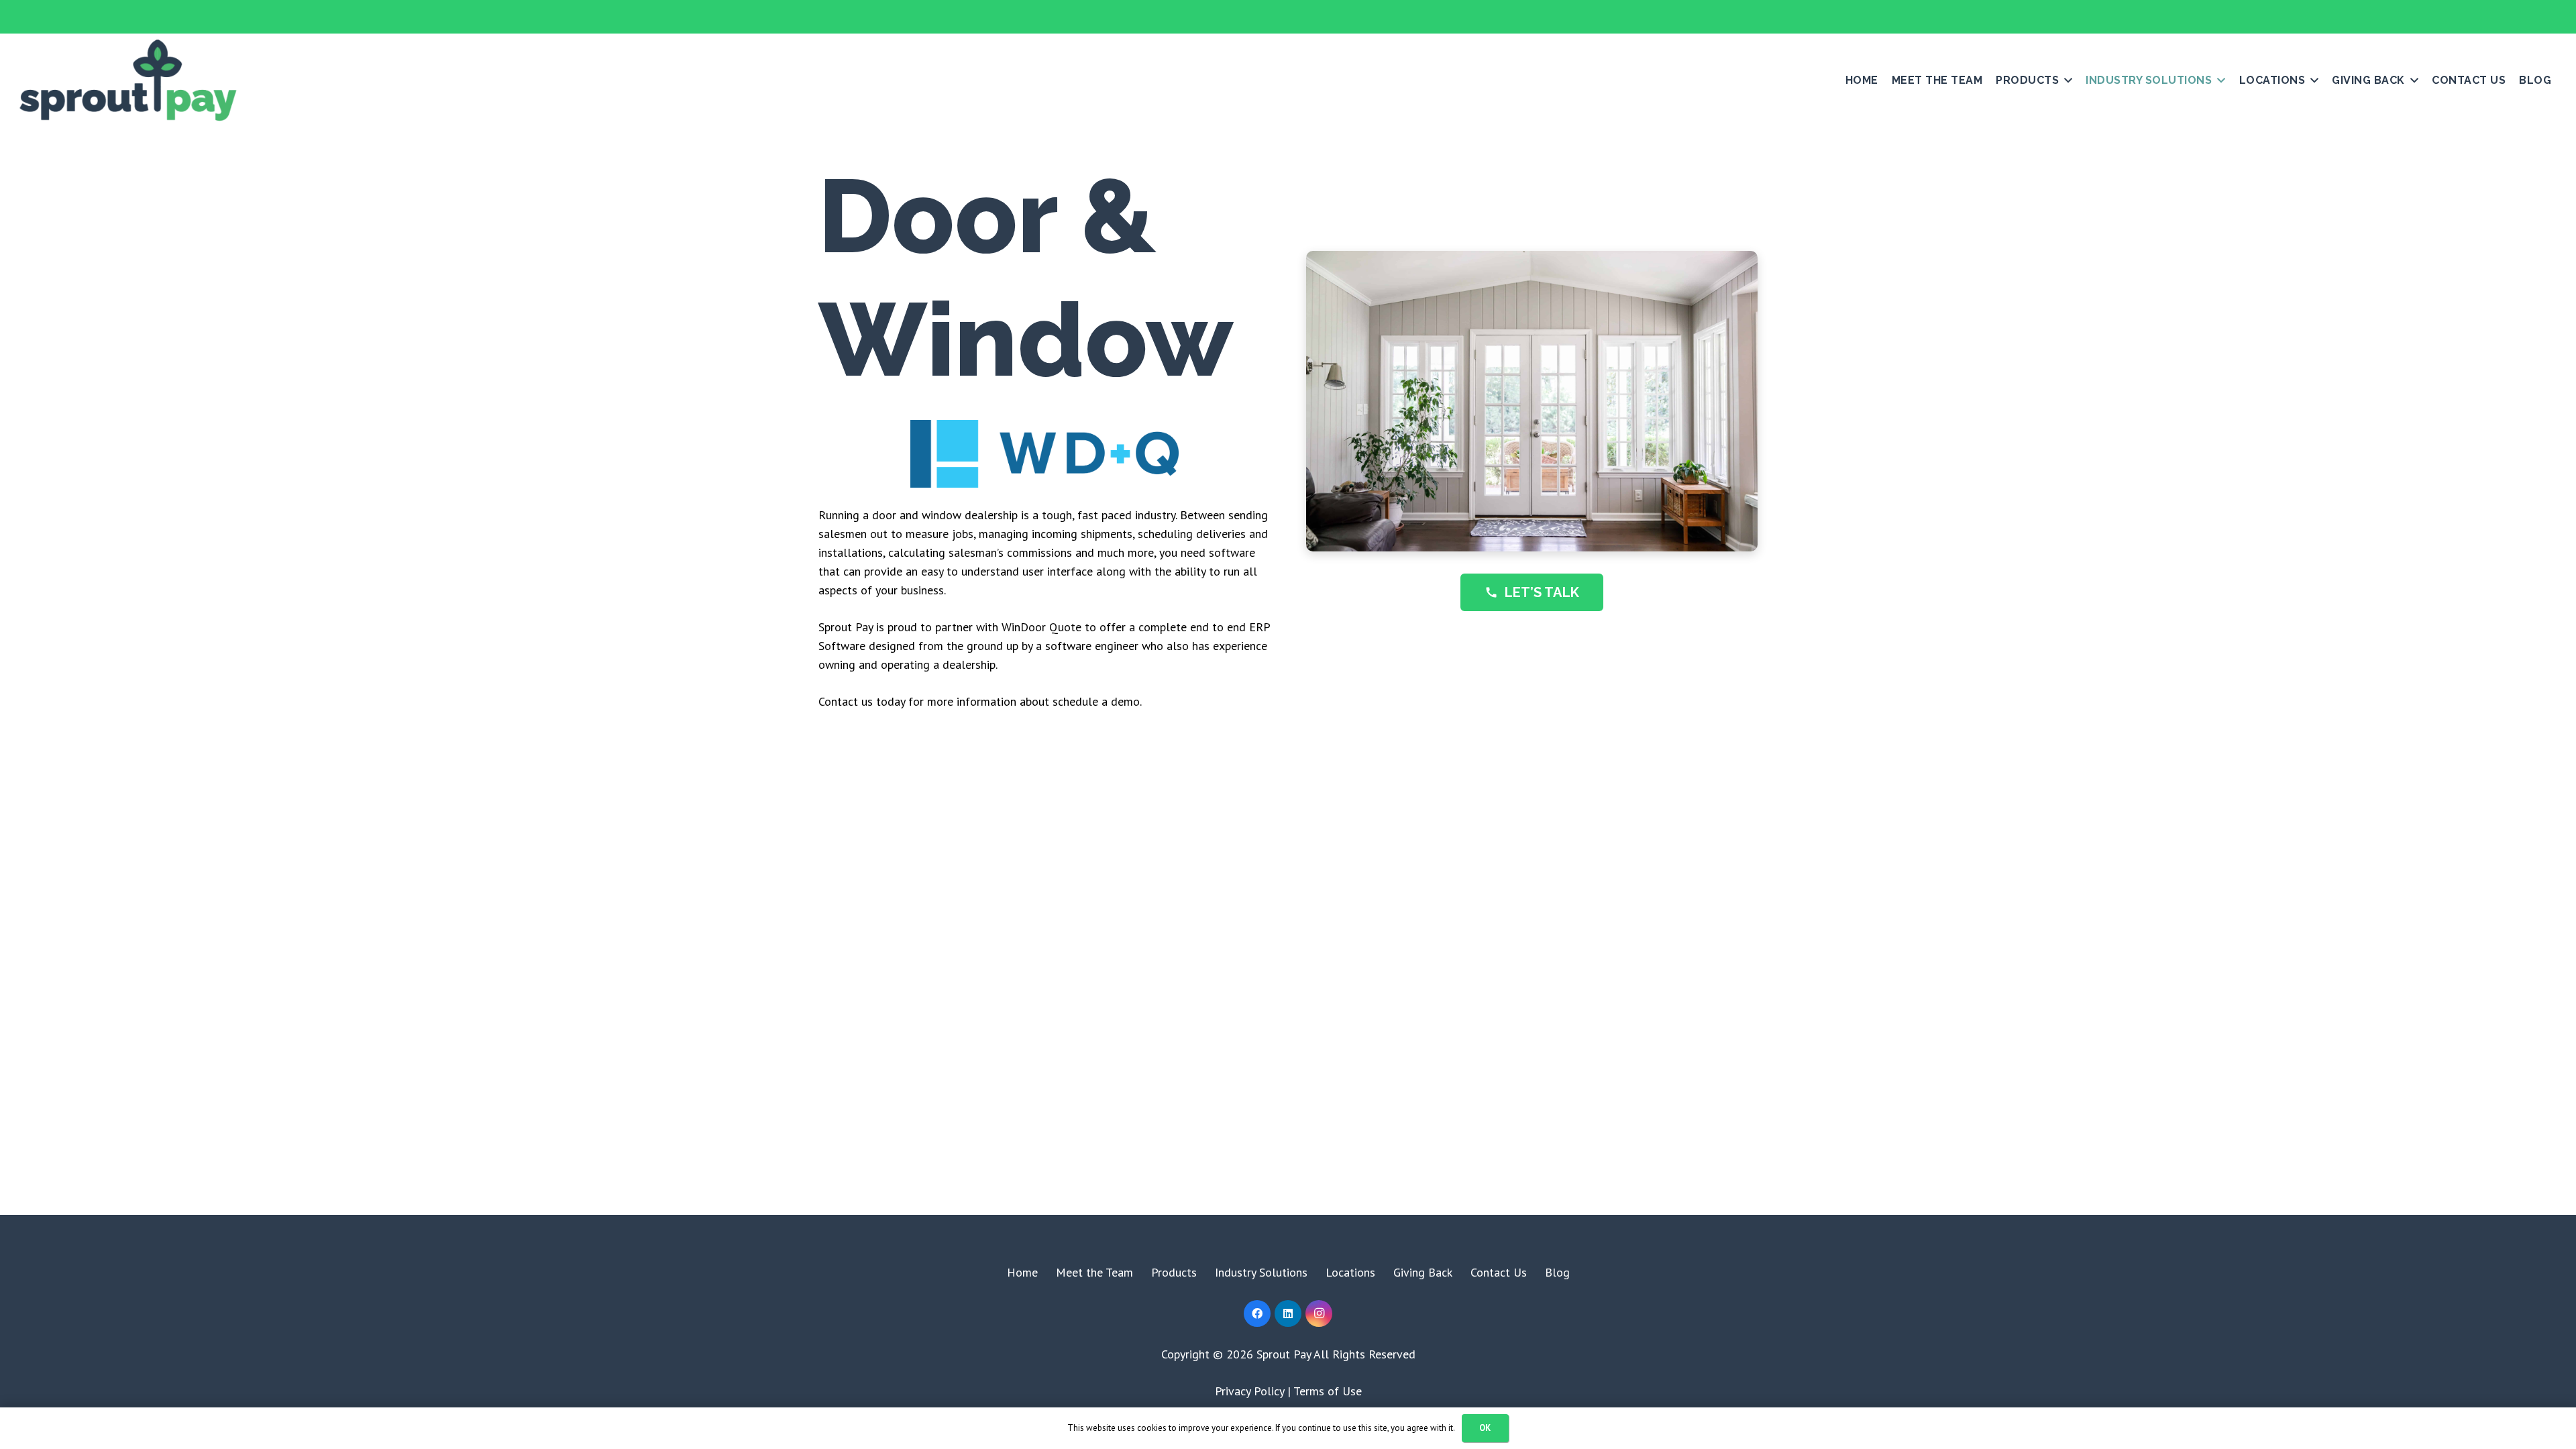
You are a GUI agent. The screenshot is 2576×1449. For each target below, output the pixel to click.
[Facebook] (1257, 1313)
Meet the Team (1094, 1272)
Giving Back (1423, 1272)
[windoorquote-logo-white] (1044, 454)
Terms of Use (1328, 1391)
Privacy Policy (1249, 1391)
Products (1174, 1272)
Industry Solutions (1261, 1272)
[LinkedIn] (1288, 1313)
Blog (1557, 1272)
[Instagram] (1319, 1313)
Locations (1350, 1272)
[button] (2065, 80)
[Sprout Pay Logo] (128, 80)
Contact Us (1499, 1272)
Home (1022, 1272)
